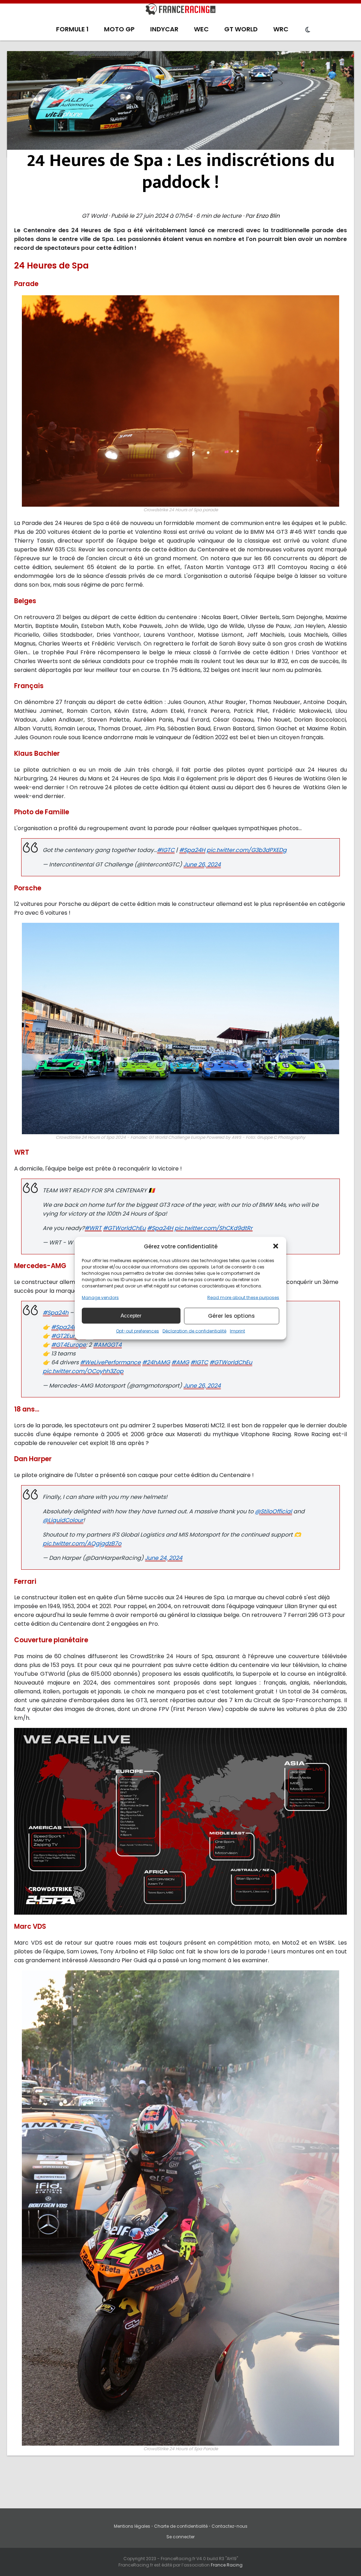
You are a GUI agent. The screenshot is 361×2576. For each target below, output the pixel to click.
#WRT (93, 1228)
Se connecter (180, 2537)
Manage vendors (100, 1297)
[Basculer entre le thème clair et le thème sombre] (308, 30)
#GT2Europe (68, 1336)
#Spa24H (192, 850)
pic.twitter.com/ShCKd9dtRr (213, 1228)
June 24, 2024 (164, 1558)
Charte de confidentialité (181, 2526)
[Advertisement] (181, 104)
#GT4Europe (69, 1345)
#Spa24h (56, 1313)
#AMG (180, 1362)
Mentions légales (132, 2526)
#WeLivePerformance (110, 1362)
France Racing (227, 2565)
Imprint (237, 1331)
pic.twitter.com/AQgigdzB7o (82, 1543)
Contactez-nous (230, 2526)
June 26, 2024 (202, 864)
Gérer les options (231, 1316)
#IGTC (166, 850)
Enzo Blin (268, 216)
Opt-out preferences (137, 1331)
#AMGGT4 (107, 1345)
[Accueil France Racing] (180, 11)
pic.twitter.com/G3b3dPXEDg (247, 850)
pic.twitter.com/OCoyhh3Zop (83, 1371)
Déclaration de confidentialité (194, 1331)
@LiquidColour (63, 1520)
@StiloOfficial (273, 1511)
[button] (276, 1246)
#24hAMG (156, 1362)
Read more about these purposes (243, 1297)
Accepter (131, 1315)
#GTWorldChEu (124, 1228)
